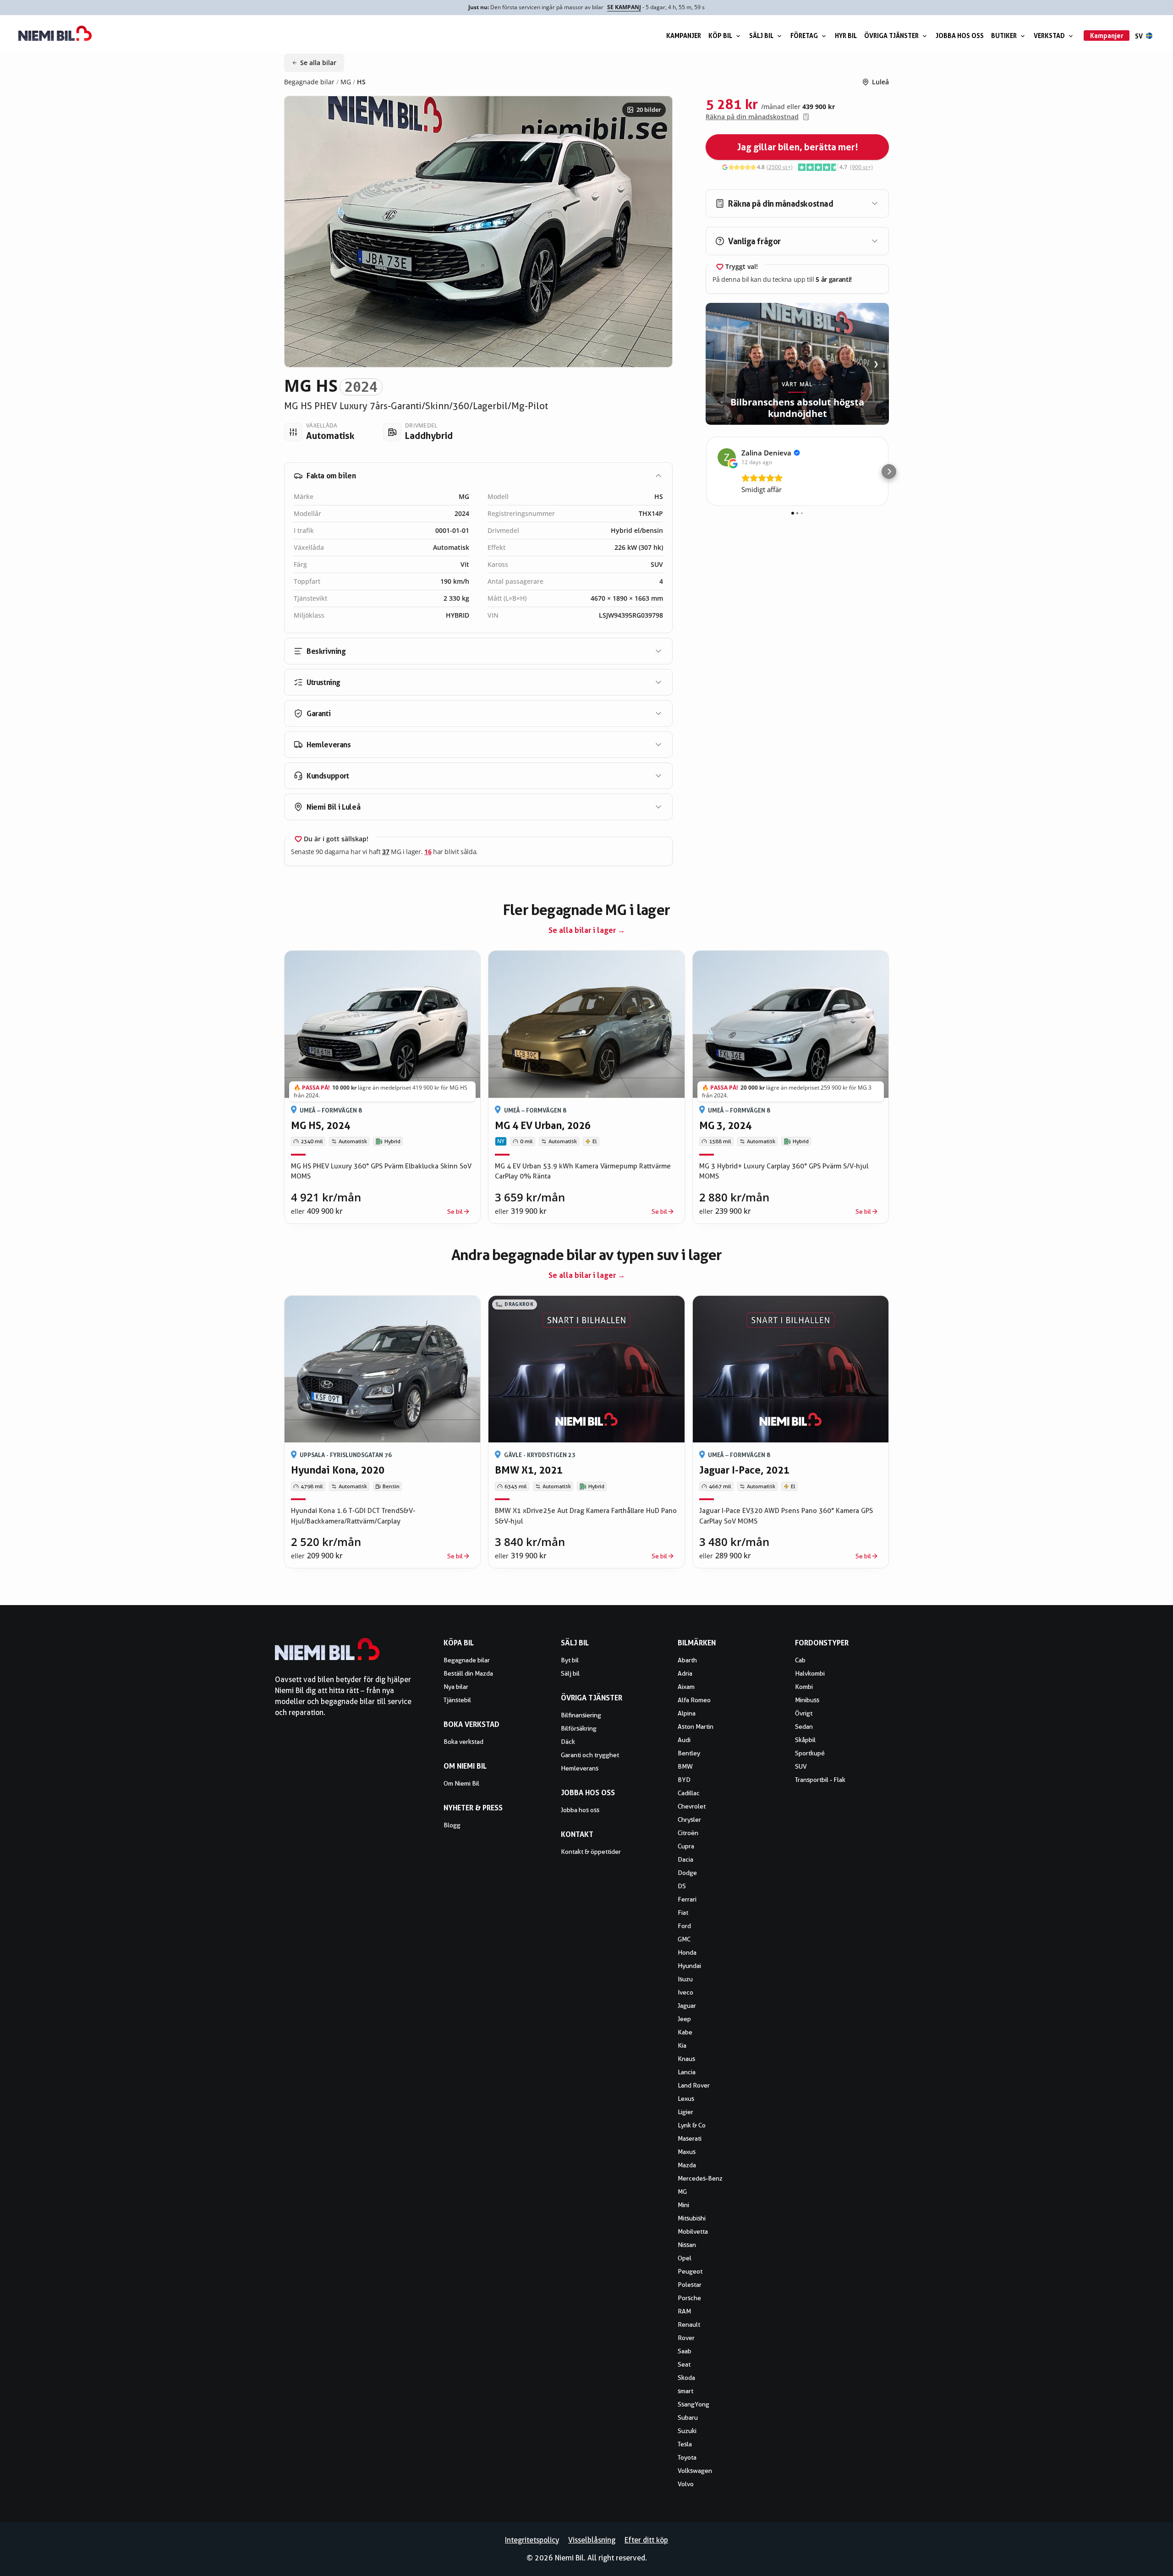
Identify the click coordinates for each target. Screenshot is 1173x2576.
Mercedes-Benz (700, 2178)
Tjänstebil (457, 1700)
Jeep (684, 2019)
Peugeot (690, 2271)
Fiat (683, 1913)
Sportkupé (810, 1753)
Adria (685, 1673)
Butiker (1004, 36)
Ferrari (687, 1899)
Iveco (685, 1992)
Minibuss (807, 1700)
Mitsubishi (692, 2218)
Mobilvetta (693, 2231)
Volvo (686, 2484)
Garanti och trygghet (590, 1755)
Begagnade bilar (309, 82)
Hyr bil (846, 36)
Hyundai (689, 1966)
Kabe (685, 2032)
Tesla (685, 2444)
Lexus (686, 2099)
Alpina (687, 1713)
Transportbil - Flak (820, 1780)
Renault (689, 2324)
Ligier (685, 2112)
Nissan (687, 2245)
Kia (682, 2045)
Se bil (455, 1211)
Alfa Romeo (694, 1700)
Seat (684, 2364)
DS (682, 1886)
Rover (686, 2338)
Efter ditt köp (646, 2540)
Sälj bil (761, 36)
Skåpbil (805, 1740)
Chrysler (689, 1820)
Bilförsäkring (579, 1728)
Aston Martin (696, 1726)
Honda (687, 1952)
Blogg (452, 1825)
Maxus (687, 2152)
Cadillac (689, 1793)
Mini (683, 2205)
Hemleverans (580, 1768)
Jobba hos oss (960, 36)
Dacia (685, 1859)
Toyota (687, 2457)
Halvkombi (810, 1673)
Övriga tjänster (891, 36)
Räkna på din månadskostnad (752, 117)
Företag (804, 36)
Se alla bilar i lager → (587, 930)
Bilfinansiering (581, 1715)
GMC (684, 1939)
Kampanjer (684, 36)
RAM (684, 2311)
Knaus (686, 2059)
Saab (685, 2351)
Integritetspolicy (532, 2540)
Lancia (687, 2072)
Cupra (686, 1846)
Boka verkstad (463, 1742)
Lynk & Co (692, 2125)
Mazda (687, 2165)
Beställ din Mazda (468, 1673)
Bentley (689, 1753)
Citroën (688, 1833)
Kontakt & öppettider (591, 1852)
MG (346, 82)
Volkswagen (695, 2471)
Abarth (687, 1660)
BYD (684, 1780)
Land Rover (694, 2085)
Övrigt (804, 1713)
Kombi (804, 1687)
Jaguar (687, 2006)
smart (685, 2391)
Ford (684, 1926)
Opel (685, 2258)
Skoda (686, 2378)
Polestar (690, 2285)
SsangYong (693, 2404)
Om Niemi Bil (461, 1783)
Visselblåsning (592, 2540)
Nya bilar (456, 1687)
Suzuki (687, 2431)
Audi (684, 1740)
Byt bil (570, 1660)
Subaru (688, 2417)
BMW (685, 1766)
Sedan (804, 1726)
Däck (568, 1742)
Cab (800, 1660)
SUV (801, 1766)
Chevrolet (692, 1806)
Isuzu (685, 1979)
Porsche (689, 2298)
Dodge (687, 1873)
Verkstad (1049, 36)
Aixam (686, 1687)
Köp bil (720, 36)
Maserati (690, 2138)
